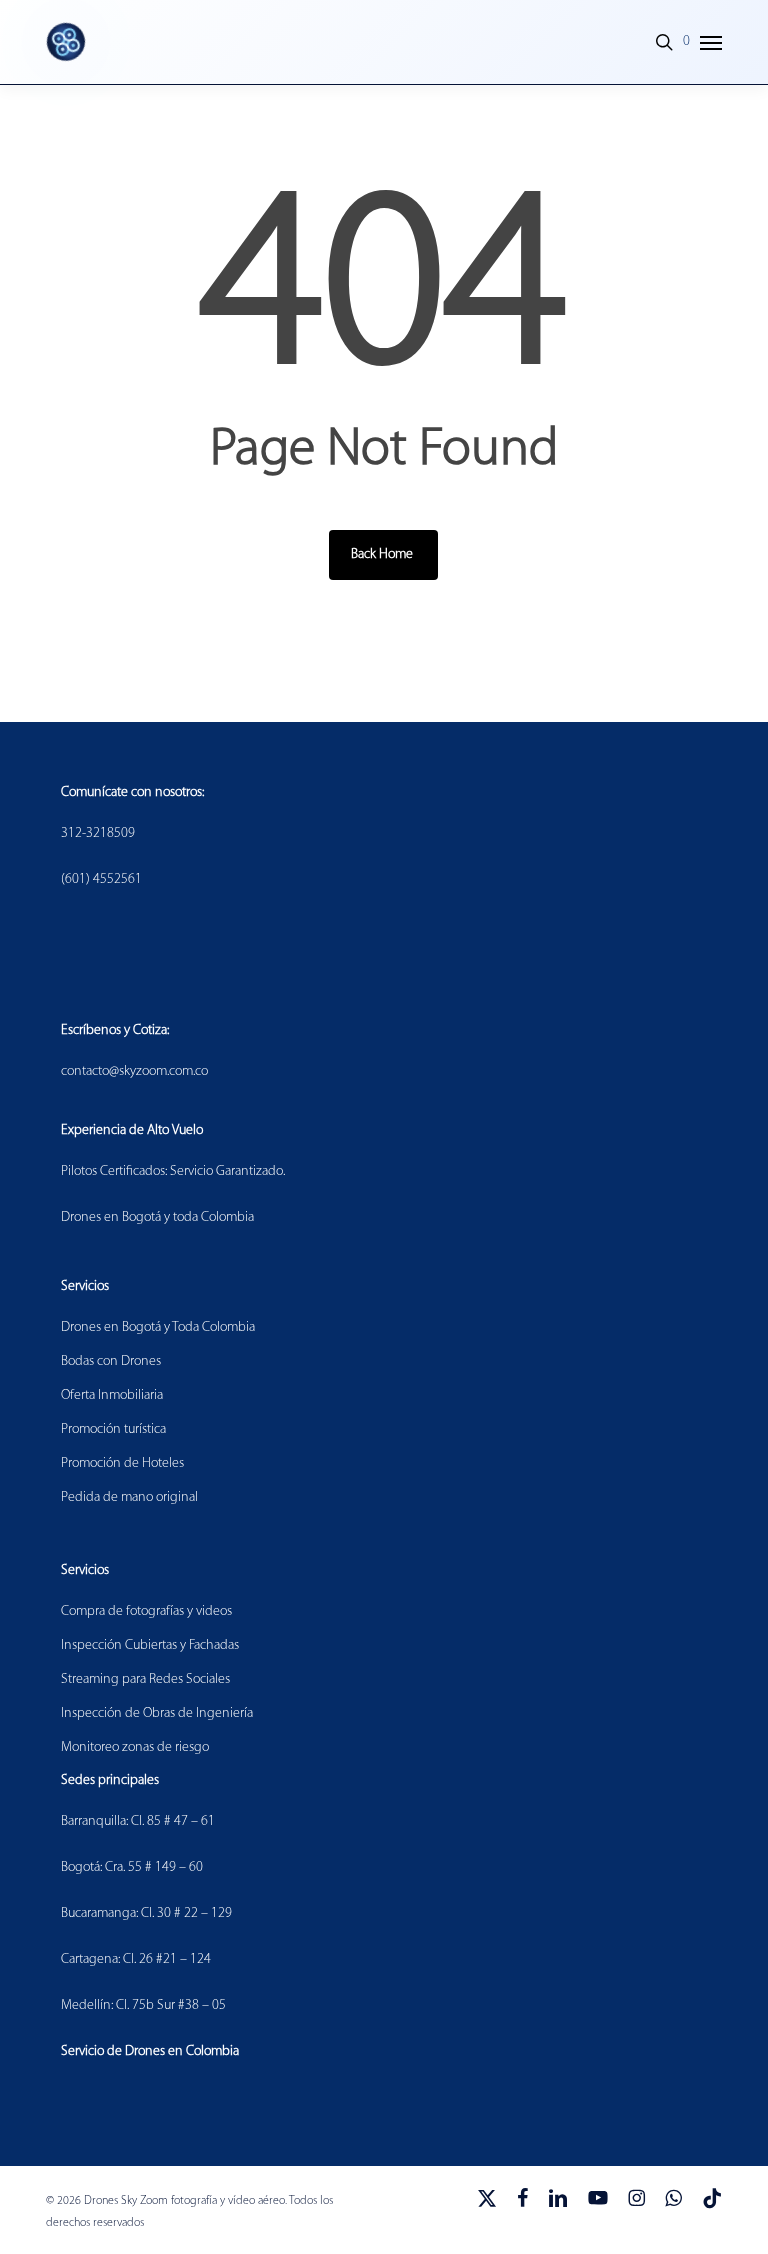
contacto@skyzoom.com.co (134, 1071)
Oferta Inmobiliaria (112, 1395)
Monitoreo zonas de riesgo (135, 1747)
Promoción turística (113, 1429)
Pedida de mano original (129, 1497)
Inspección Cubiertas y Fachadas (150, 1645)
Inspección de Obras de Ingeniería (157, 1713)
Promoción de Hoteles (122, 1463)
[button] (711, 42)
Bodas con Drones (111, 1361)
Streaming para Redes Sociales (145, 1679)
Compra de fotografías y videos (146, 1611)
